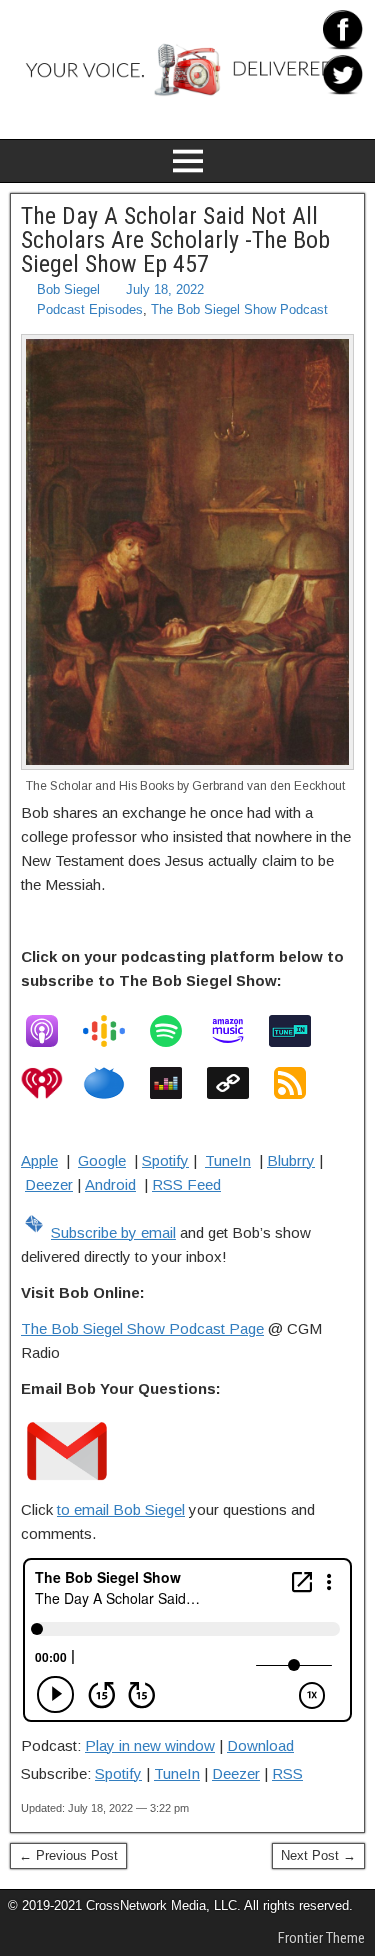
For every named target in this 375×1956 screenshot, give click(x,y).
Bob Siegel (68, 289)
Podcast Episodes (90, 309)
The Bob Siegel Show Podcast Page (142, 1328)
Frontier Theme (321, 1938)
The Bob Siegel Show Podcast (239, 309)
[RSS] (300, 1083)
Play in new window (150, 1745)
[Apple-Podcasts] (52, 1031)
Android (110, 1184)
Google (102, 1160)
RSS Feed (186, 1184)
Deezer (49, 1184)
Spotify (165, 1160)
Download (260, 1745)
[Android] (238, 1083)
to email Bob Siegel (121, 1509)
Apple (39, 1160)
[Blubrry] (114, 1083)
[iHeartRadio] (52, 1083)
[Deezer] (176, 1083)
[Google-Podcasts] (114, 1031)
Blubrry (291, 1160)
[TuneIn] (300, 1031)
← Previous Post (68, 1855)
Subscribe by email (113, 1232)
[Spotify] (176, 1031)
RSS (287, 1773)
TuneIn (228, 1160)
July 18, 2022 (165, 289)
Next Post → (318, 1855)
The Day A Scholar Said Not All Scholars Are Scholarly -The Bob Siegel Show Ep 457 (175, 240)
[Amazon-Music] (238, 1031)
